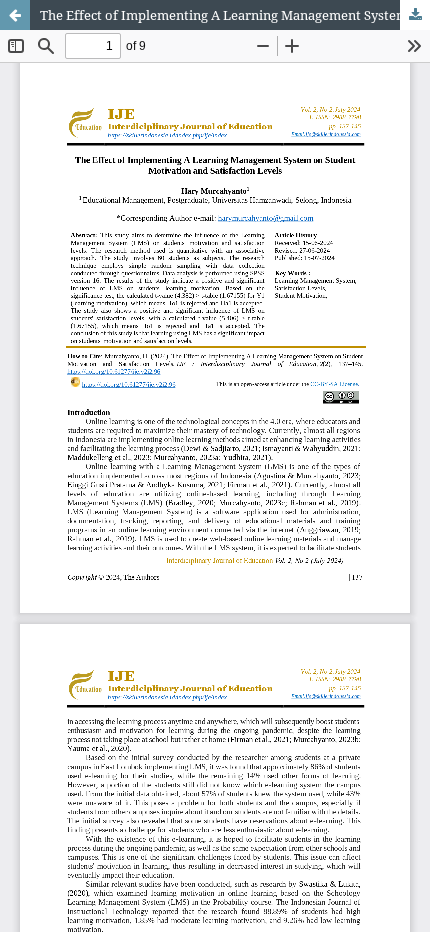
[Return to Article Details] (15, 15)
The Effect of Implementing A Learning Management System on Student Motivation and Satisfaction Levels (235, 15)
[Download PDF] (415, 15)
